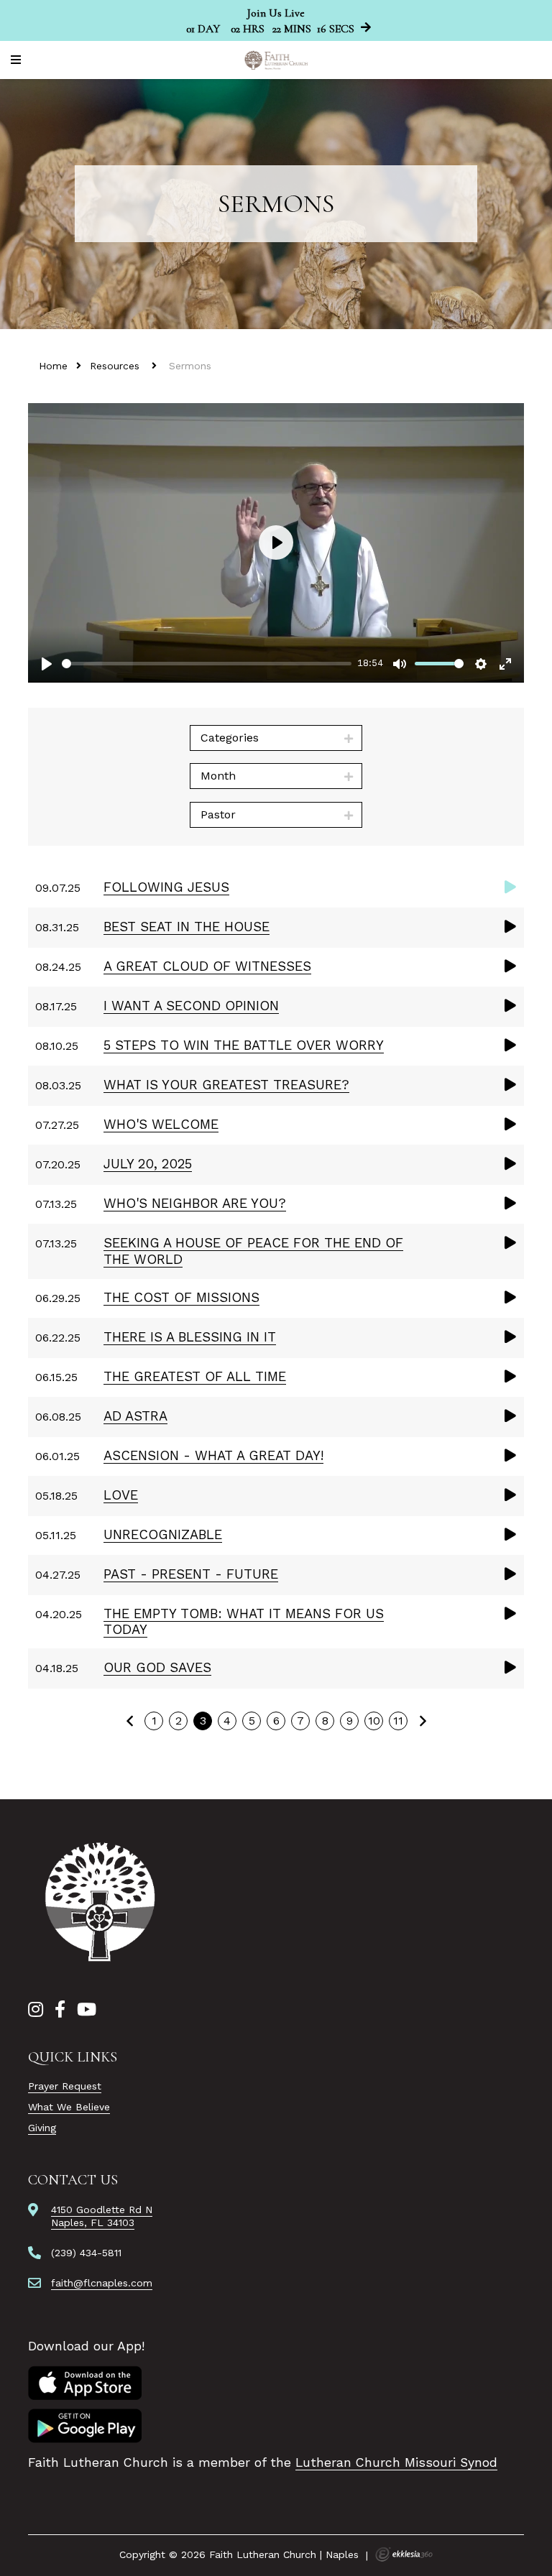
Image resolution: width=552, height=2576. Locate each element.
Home (53, 366)
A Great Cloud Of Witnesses (207, 966)
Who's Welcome (161, 1124)
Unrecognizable (163, 1534)
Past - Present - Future (191, 1574)
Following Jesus (166, 887)
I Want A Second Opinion (191, 1006)
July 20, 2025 (148, 1164)
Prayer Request (65, 2086)
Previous (129, 1721)
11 (398, 1721)
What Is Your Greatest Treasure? (226, 1085)
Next (423, 1721)
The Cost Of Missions (181, 1297)
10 (374, 1721)
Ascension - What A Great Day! (213, 1455)
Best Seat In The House (187, 927)
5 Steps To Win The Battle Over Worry (244, 1045)
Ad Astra (135, 1416)
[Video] (510, 887)
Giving (42, 2128)
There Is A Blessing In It (190, 1337)
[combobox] (276, 738)
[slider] (207, 664)
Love (121, 1495)
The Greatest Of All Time (195, 1376)
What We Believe (69, 2107)
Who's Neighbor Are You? (195, 1203)
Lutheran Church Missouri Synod (396, 2462)
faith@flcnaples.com (102, 2283)
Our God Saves (157, 1667)
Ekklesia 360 (404, 2554)
